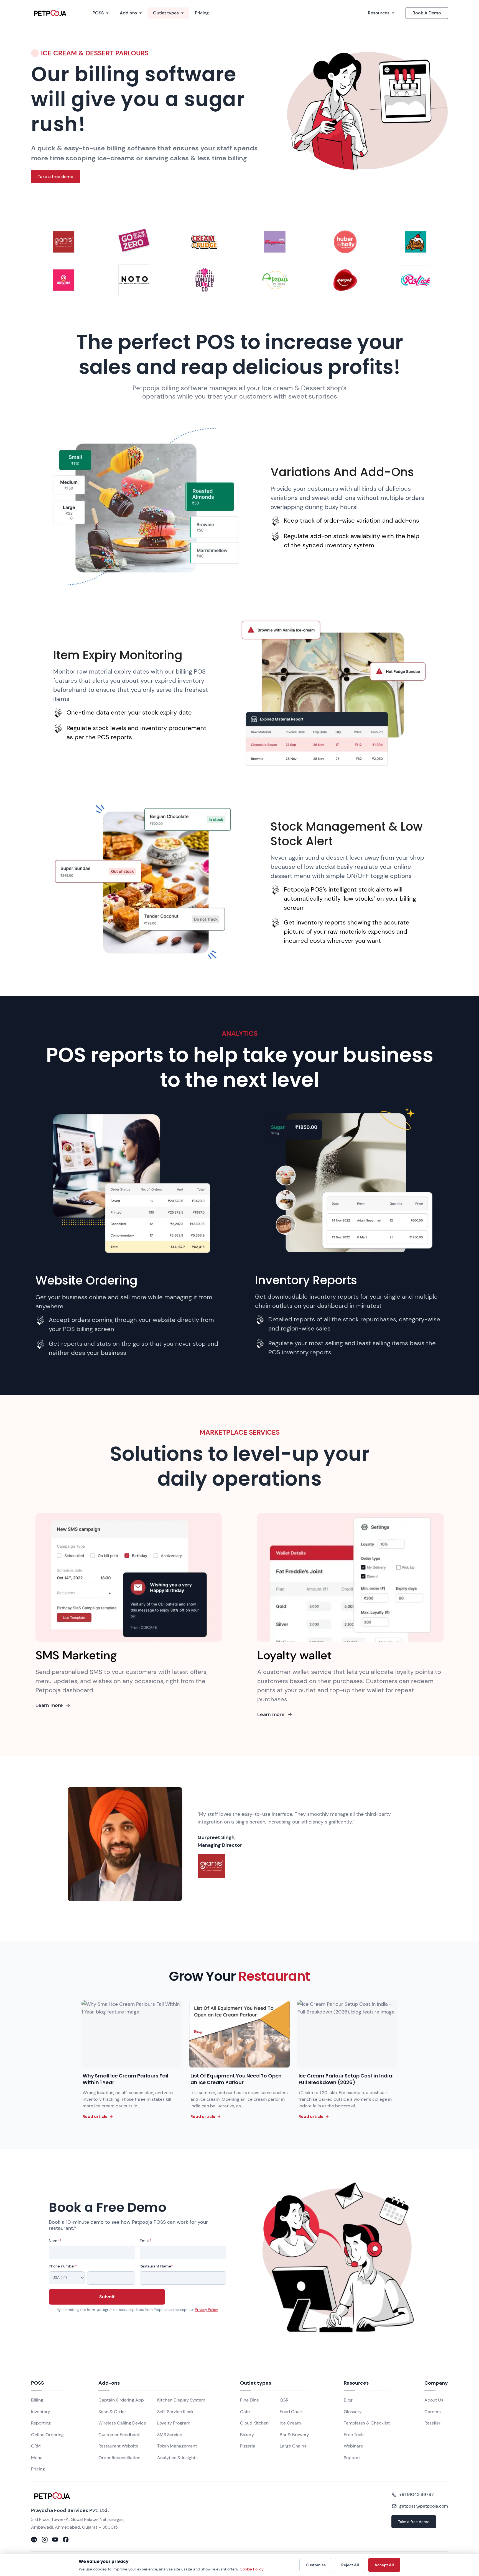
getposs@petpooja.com (424, 2506)
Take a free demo (56, 177)
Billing (37, 2400)
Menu (37, 2458)
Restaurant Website (118, 2446)
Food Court (291, 2412)
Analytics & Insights (177, 2458)
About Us (434, 2400)
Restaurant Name (156, 2266)
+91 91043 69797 (416, 2494)
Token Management (177, 2446)
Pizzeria (248, 2446)
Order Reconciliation (119, 2458)
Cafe (245, 2412)
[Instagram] (45, 2539)
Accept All (384, 2565)
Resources (379, 13)
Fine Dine (249, 2400)
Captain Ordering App (121, 2400)
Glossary (353, 2412)
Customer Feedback (119, 2435)
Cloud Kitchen (254, 2423)
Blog (348, 2400)
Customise (316, 2565)
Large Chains (293, 2446)
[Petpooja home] (84, 2496)
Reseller (432, 2423)
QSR (284, 2400)
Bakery (247, 2435)
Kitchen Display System (181, 2400)
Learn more (49, 1705)
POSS (98, 13)
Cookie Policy (252, 2569)
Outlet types (166, 13)
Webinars (353, 2446)
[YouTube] (55, 2539)
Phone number (63, 2266)
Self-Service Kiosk (175, 2412)
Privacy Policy (206, 2310)
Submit (107, 2297)
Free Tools (354, 2435)
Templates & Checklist (367, 2423)
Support (352, 2458)
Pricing (202, 13)
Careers (433, 2412)
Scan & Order (112, 2412)
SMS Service (170, 2435)
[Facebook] (66, 2539)
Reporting (41, 2423)
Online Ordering (47, 2435)
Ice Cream (290, 2423)
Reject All (350, 2565)
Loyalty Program (174, 2423)
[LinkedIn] (34, 2539)
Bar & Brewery (294, 2435)
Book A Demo (427, 13)
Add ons (128, 13)
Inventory (41, 2412)
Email (146, 2241)
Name (55, 2241)
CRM (36, 2446)
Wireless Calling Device (122, 2423)
